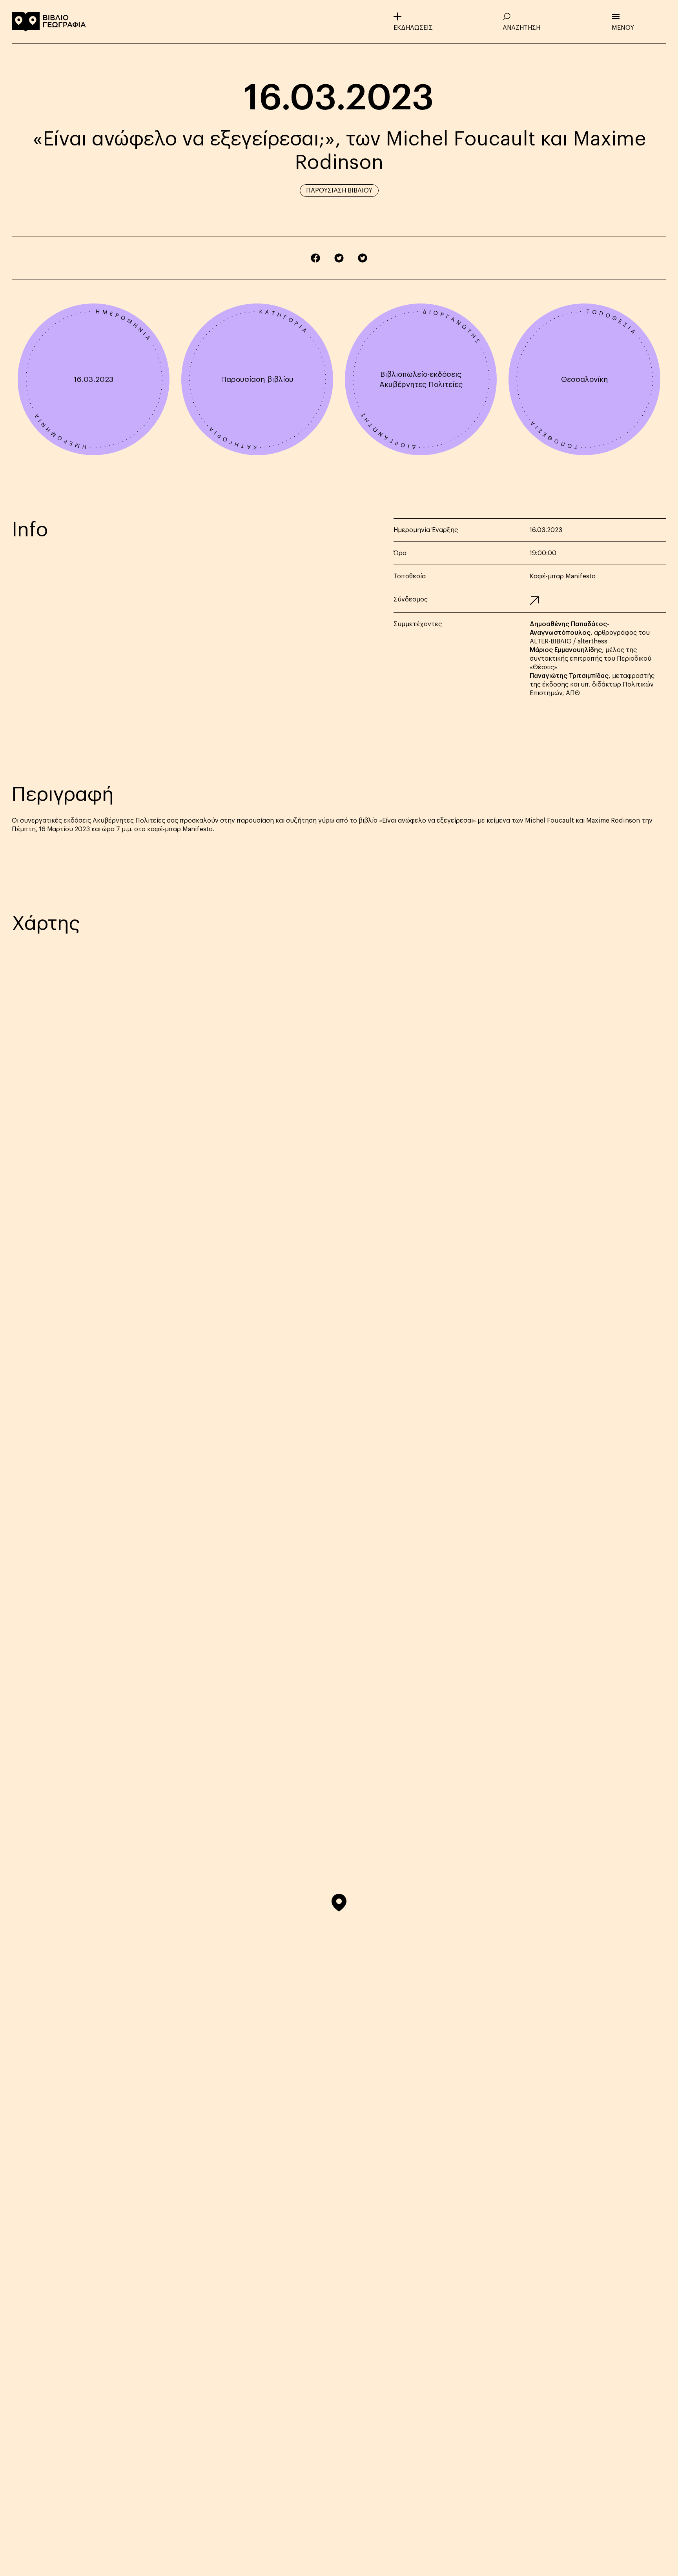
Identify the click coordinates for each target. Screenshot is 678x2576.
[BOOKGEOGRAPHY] (49, 22)
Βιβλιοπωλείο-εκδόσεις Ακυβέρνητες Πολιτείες (421, 379)
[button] (339, 1903)
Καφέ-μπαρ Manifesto (563, 576)
